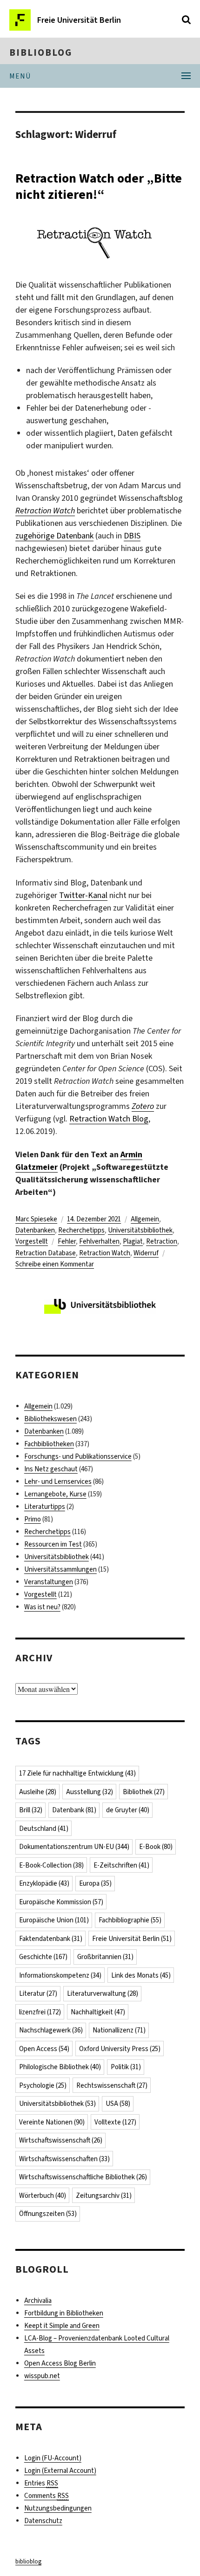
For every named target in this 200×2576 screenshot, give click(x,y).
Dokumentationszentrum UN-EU (74, 1847)
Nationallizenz (119, 2030)
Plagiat (133, 1241)
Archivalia (38, 2301)
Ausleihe (38, 1792)
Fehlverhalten (99, 1241)
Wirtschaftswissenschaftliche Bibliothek (83, 2177)
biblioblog (41, 52)
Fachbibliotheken (49, 1444)
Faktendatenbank (51, 1939)
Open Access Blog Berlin (60, 2363)
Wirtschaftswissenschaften (64, 2159)
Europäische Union (54, 1920)
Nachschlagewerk (51, 2030)
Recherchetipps (81, 1230)
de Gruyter (128, 1810)
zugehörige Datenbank (54, 536)
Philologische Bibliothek (60, 2067)
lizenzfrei (40, 2012)
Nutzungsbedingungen (58, 2508)
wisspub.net (42, 2376)
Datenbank (74, 1810)
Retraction (162, 1241)
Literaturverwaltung (103, 1993)
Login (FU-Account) (53, 2458)
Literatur (38, 1993)
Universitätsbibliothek (140, 1230)
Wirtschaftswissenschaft (61, 2140)
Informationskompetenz (60, 1975)
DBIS (132, 536)
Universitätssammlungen (60, 1569)
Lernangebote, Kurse (55, 1494)
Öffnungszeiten (48, 2214)
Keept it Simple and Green (62, 2326)
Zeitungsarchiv (104, 2196)
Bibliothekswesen (50, 1419)
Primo (33, 1519)
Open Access (44, 2049)
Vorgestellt (32, 1241)
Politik (126, 2067)
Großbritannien (105, 1957)
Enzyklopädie (44, 1883)
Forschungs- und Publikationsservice (78, 1456)
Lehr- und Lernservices (58, 1481)
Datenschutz (43, 2521)
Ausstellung (90, 1792)
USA (118, 2104)
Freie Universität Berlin (132, 1939)
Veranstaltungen (49, 1582)
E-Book (156, 1847)
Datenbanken (35, 1230)
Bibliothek (144, 1792)
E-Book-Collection (51, 1865)
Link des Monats (141, 1975)
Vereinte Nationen (52, 2122)
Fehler (67, 1241)
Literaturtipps (45, 1507)
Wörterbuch (43, 2196)
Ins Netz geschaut (51, 1469)
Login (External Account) (60, 2471)
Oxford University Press (120, 2049)
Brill (31, 1810)
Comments (47, 2496)
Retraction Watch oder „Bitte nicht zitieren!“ (99, 186)
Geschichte (43, 1957)
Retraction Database (46, 1253)
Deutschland (44, 1829)
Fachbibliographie (130, 1920)
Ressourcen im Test (53, 1544)
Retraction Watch (45, 511)
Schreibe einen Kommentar (55, 1264)
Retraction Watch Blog (109, 1119)
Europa (95, 1883)
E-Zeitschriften (121, 1865)
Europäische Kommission (61, 1902)
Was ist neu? (42, 1607)
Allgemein (145, 1219)
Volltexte (115, 2122)
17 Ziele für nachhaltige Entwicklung (77, 1773)
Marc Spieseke (36, 1219)
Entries (41, 2483)
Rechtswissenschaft (112, 2085)
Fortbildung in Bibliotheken (64, 2313)
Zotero (143, 1106)
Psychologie (43, 2085)
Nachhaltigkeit (98, 2012)
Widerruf (146, 1253)
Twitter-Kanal (83, 895)
